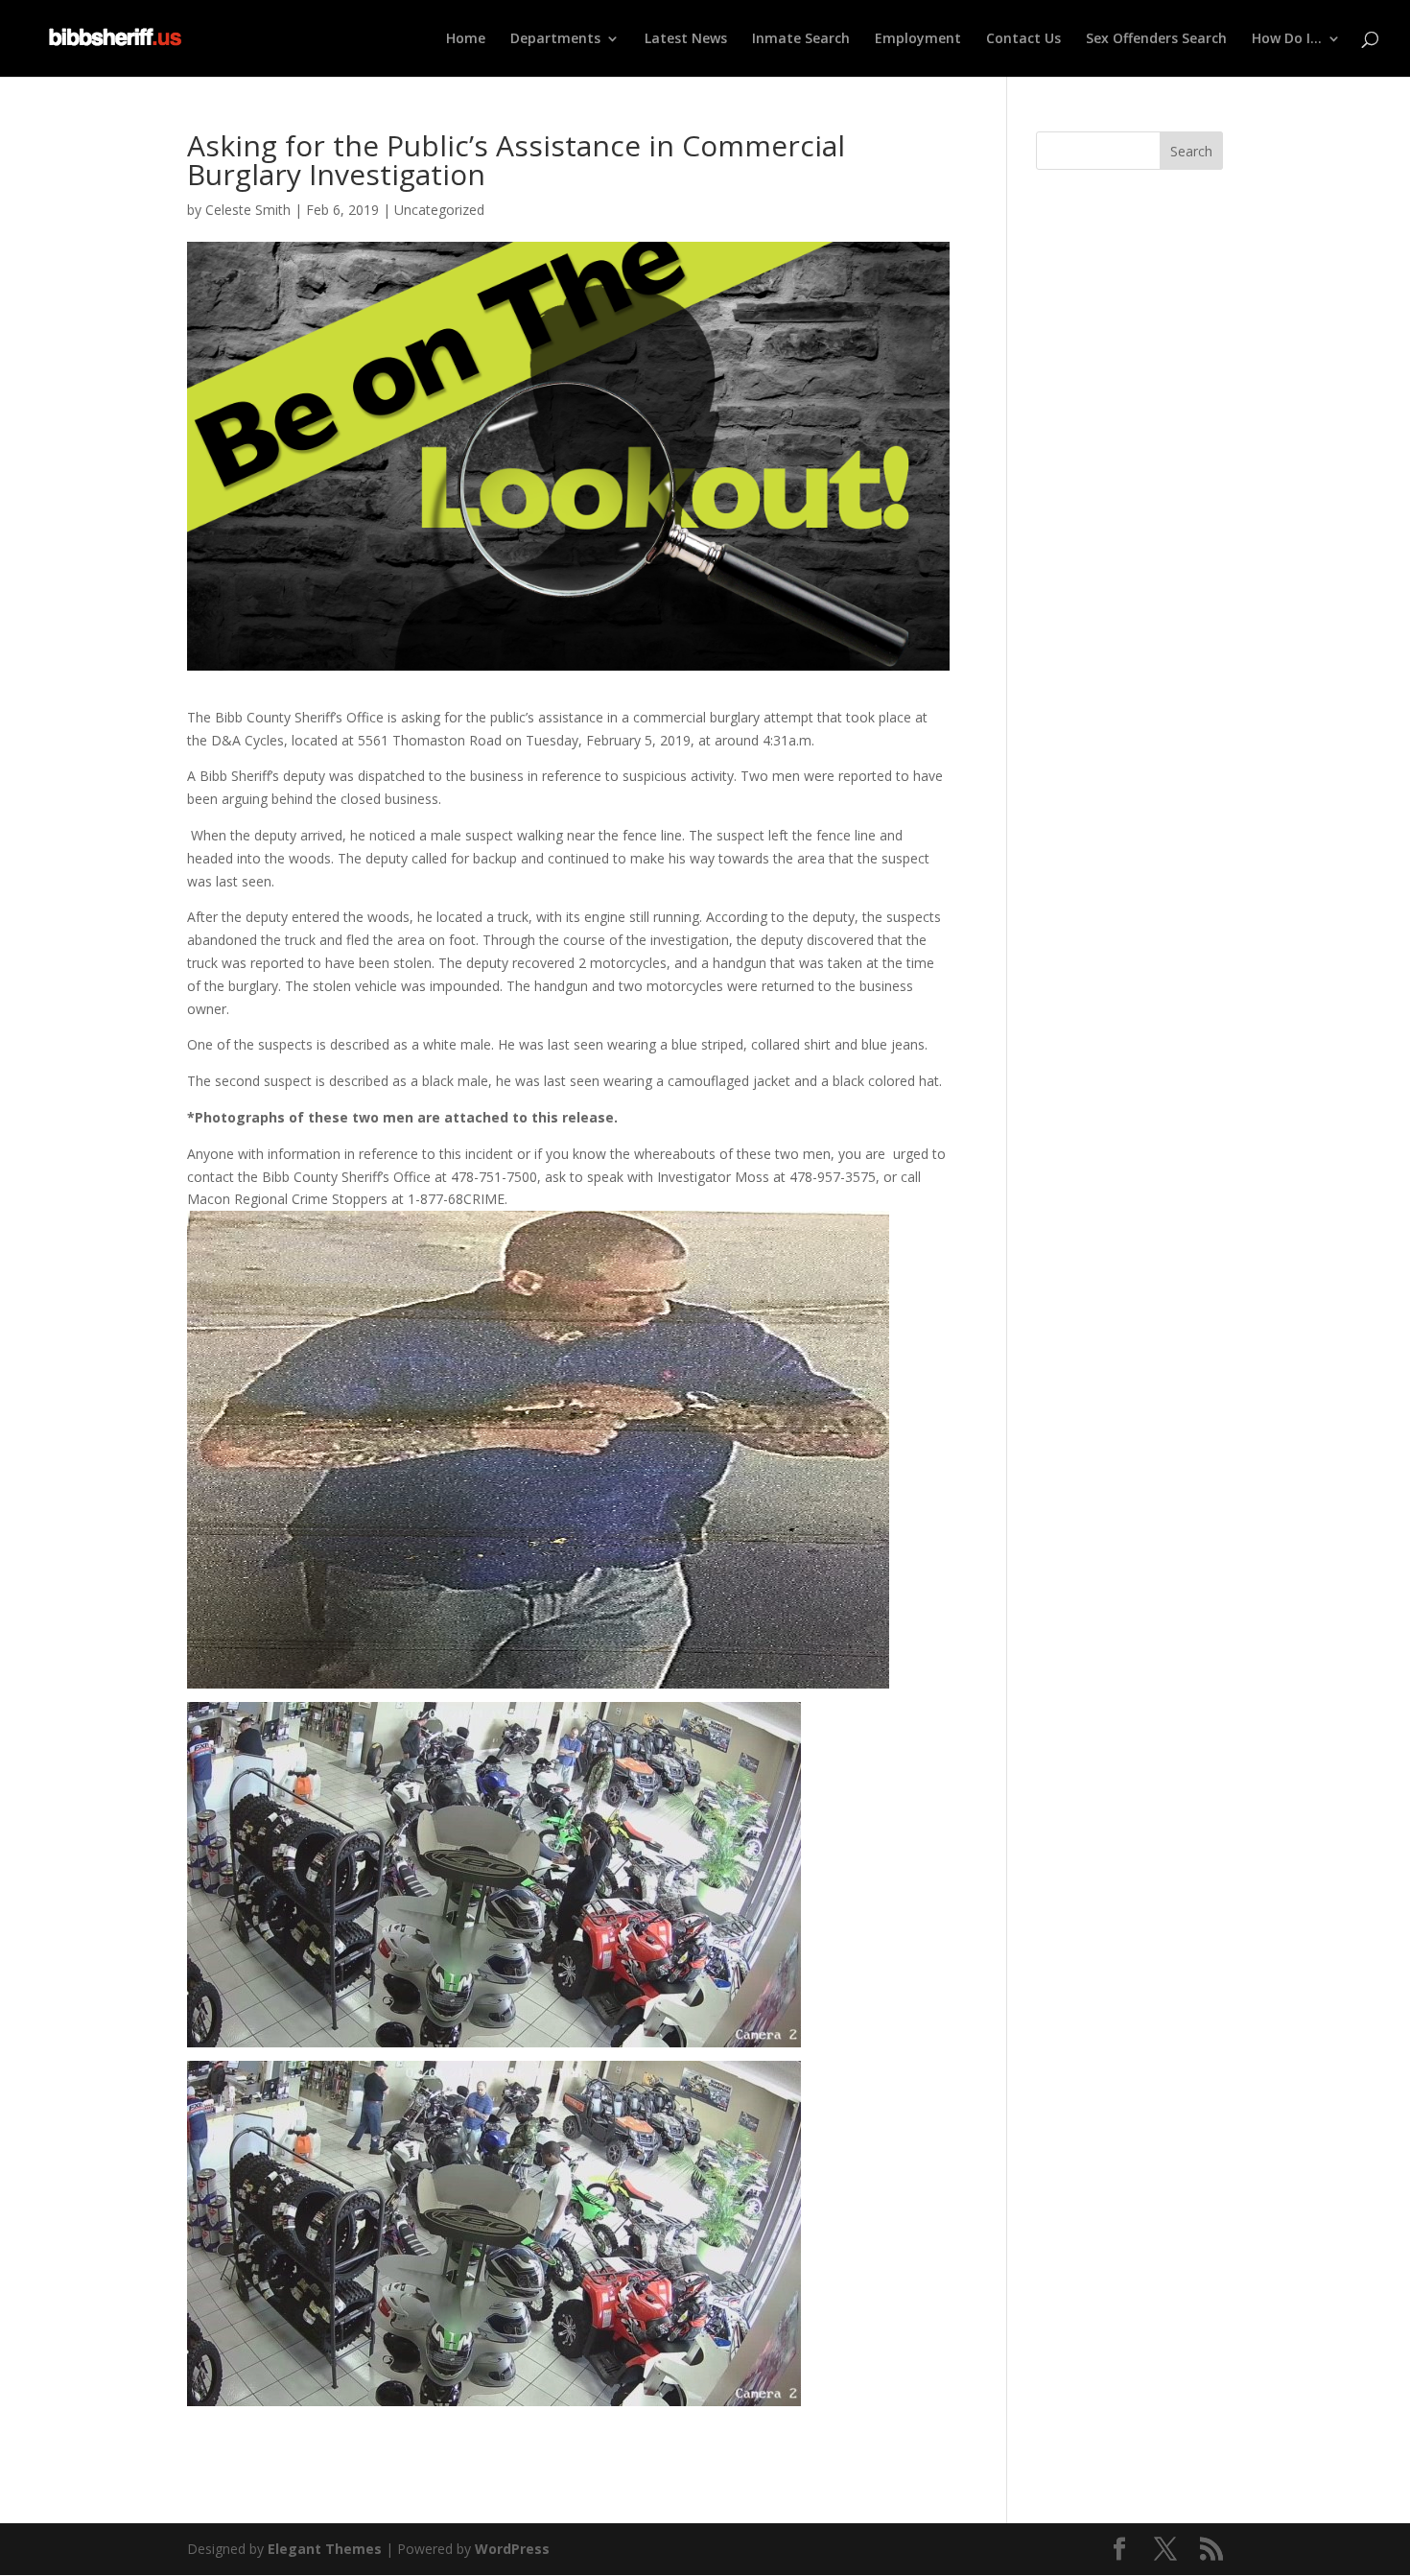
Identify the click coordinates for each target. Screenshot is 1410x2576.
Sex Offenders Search (1156, 39)
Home (466, 39)
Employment (918, 39)
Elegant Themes (325, 2549)
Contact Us (1023, 39)
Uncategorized (439, 210)
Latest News (686, 39)
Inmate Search (801, 39)
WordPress (512, 2549)
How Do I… (1287, 39)
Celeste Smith (248, 210)
